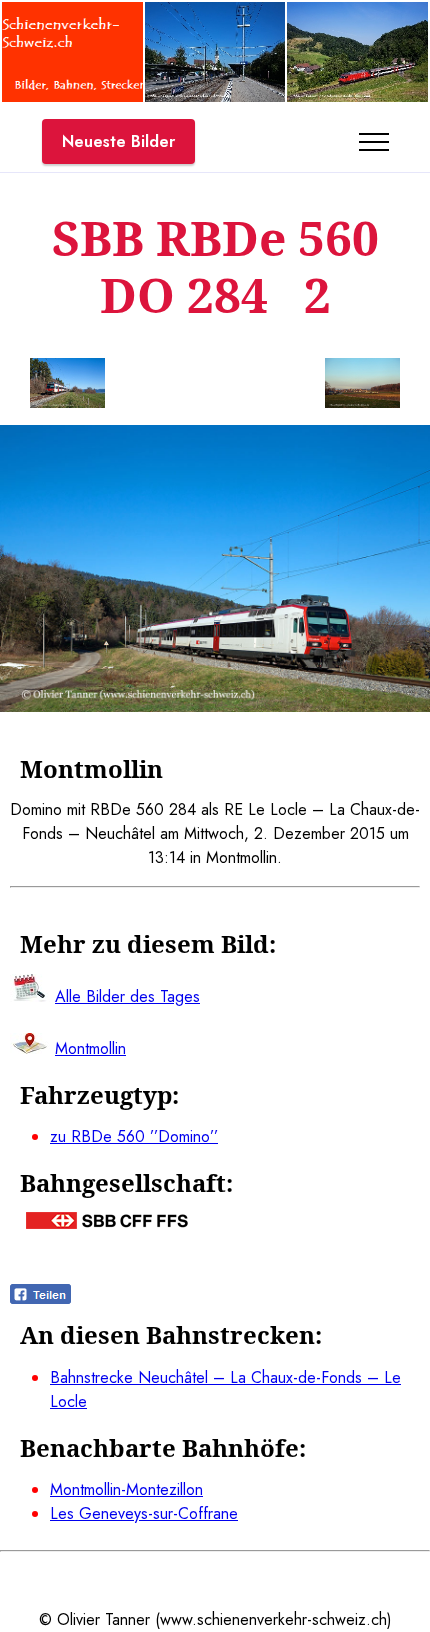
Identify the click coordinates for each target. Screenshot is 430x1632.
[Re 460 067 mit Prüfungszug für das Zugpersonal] (357, 96)
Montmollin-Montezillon (126, 1489)
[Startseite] (72, 96)
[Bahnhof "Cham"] (215, 96)
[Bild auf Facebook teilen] (40, 1298)
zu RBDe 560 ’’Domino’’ (134, 1136)
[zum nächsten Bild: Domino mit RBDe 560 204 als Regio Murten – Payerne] (362, 386)
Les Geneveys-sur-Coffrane (144, 1513)
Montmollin (90, 1048)
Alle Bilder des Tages (127, 996)
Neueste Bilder (118, 141)
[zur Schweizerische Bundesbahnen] (107, 1223)
